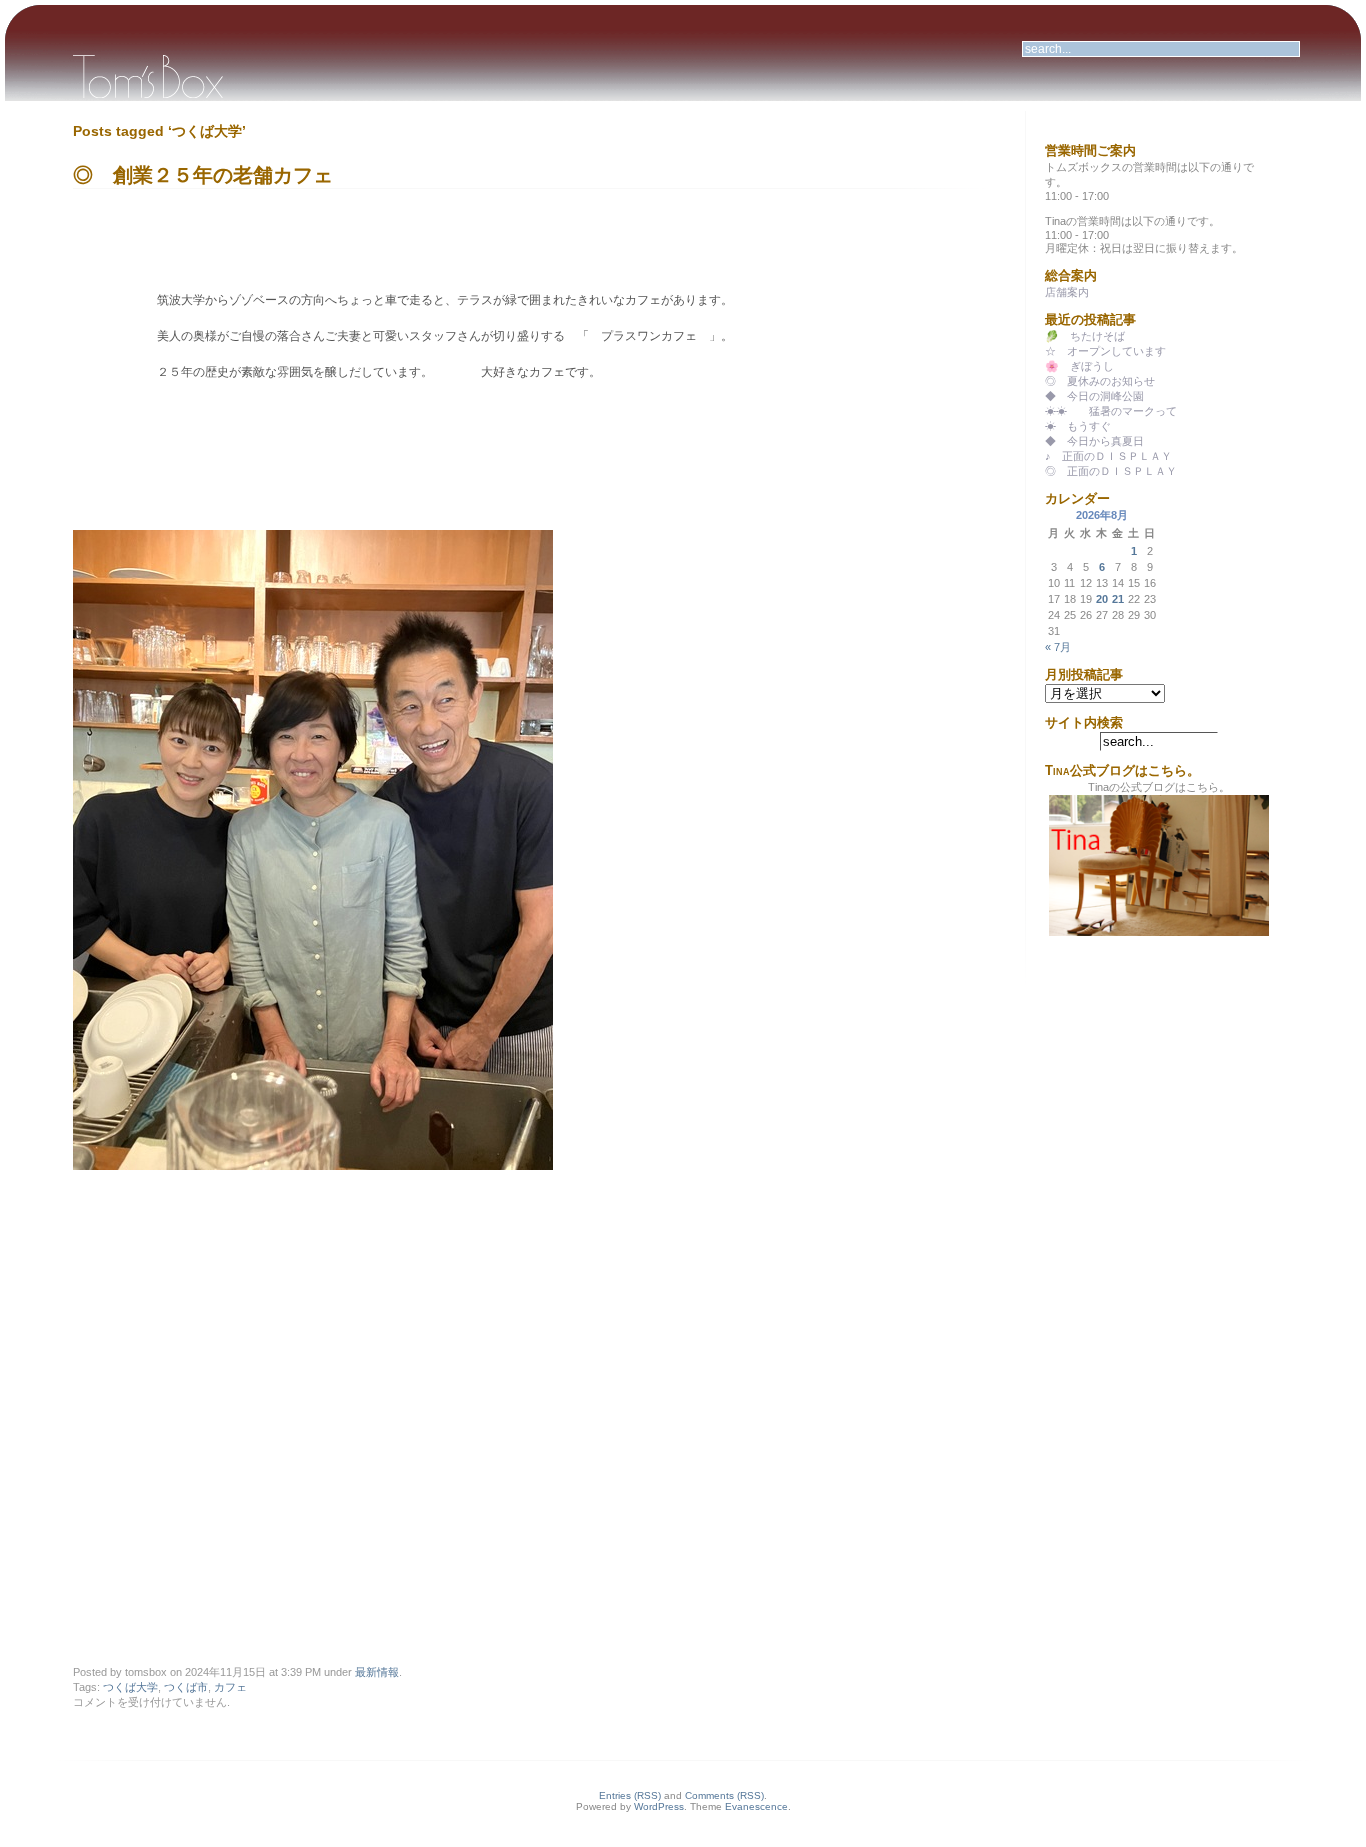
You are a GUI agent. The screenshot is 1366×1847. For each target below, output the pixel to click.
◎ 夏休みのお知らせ (1100, 381)
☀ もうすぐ (1078, 426)
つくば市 (186, 1687)
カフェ (230, 1687)
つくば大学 (130, 1687)
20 (1102, 599)
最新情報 (377, 1672)
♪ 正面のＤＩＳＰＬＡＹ (1108, 456)
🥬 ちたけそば (1085, 336)
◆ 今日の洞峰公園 (1094, 396)
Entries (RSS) (630, 1795)
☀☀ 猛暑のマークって (1111, 411)
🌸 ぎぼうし (1079, 366)
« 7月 (1058, 647)
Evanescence (756, 1806)
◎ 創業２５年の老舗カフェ (203, 175)
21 (1118, 599)
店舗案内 (1067, 292)
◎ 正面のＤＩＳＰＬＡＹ (1111, 471)
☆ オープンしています (1105, 351)
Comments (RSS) (724, 1795)
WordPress (659, 1806)
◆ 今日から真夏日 (1094, 441)
